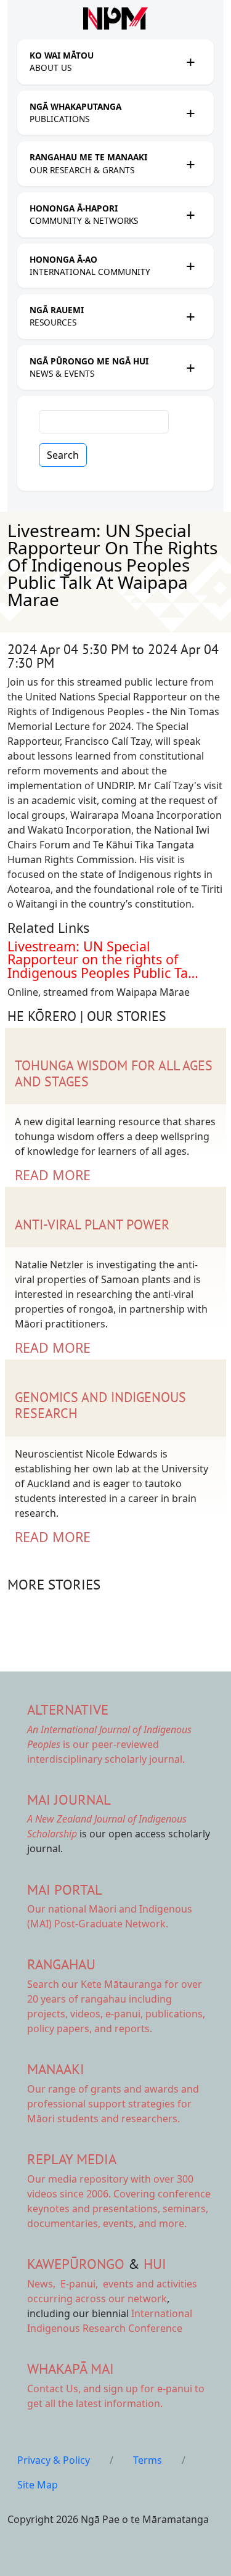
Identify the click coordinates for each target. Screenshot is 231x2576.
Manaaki (56, 2069)
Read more (53, 1175)
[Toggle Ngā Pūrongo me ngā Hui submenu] (190, 367)
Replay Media (72, 2159)
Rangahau (61, 1964)
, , (64, 2284)
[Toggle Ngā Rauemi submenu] (190, 316)
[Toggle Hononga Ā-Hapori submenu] (190, 215)
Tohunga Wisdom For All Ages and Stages (114, 1073)
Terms (148, 2460)
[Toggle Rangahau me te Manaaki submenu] (190, 164)
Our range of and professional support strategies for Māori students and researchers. (113, 2104)
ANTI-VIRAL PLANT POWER (92, 1224)
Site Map (38, 2485)
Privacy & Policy (54, 2460)
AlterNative (68, 1709)
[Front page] (115, 18)
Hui (155, 2264)
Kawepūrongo (76, 2264)
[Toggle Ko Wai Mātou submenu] (190, 62)
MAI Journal (69, 1799)
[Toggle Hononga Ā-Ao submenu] (190, 266)
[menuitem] (104, 62)
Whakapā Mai (71, 2369)
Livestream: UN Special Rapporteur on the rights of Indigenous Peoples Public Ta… (103, 959)
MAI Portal (65, 1889)
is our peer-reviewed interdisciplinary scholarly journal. (109, 1744)
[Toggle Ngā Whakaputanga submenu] (190, 113)
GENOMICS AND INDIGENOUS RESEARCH (100, 1405)
